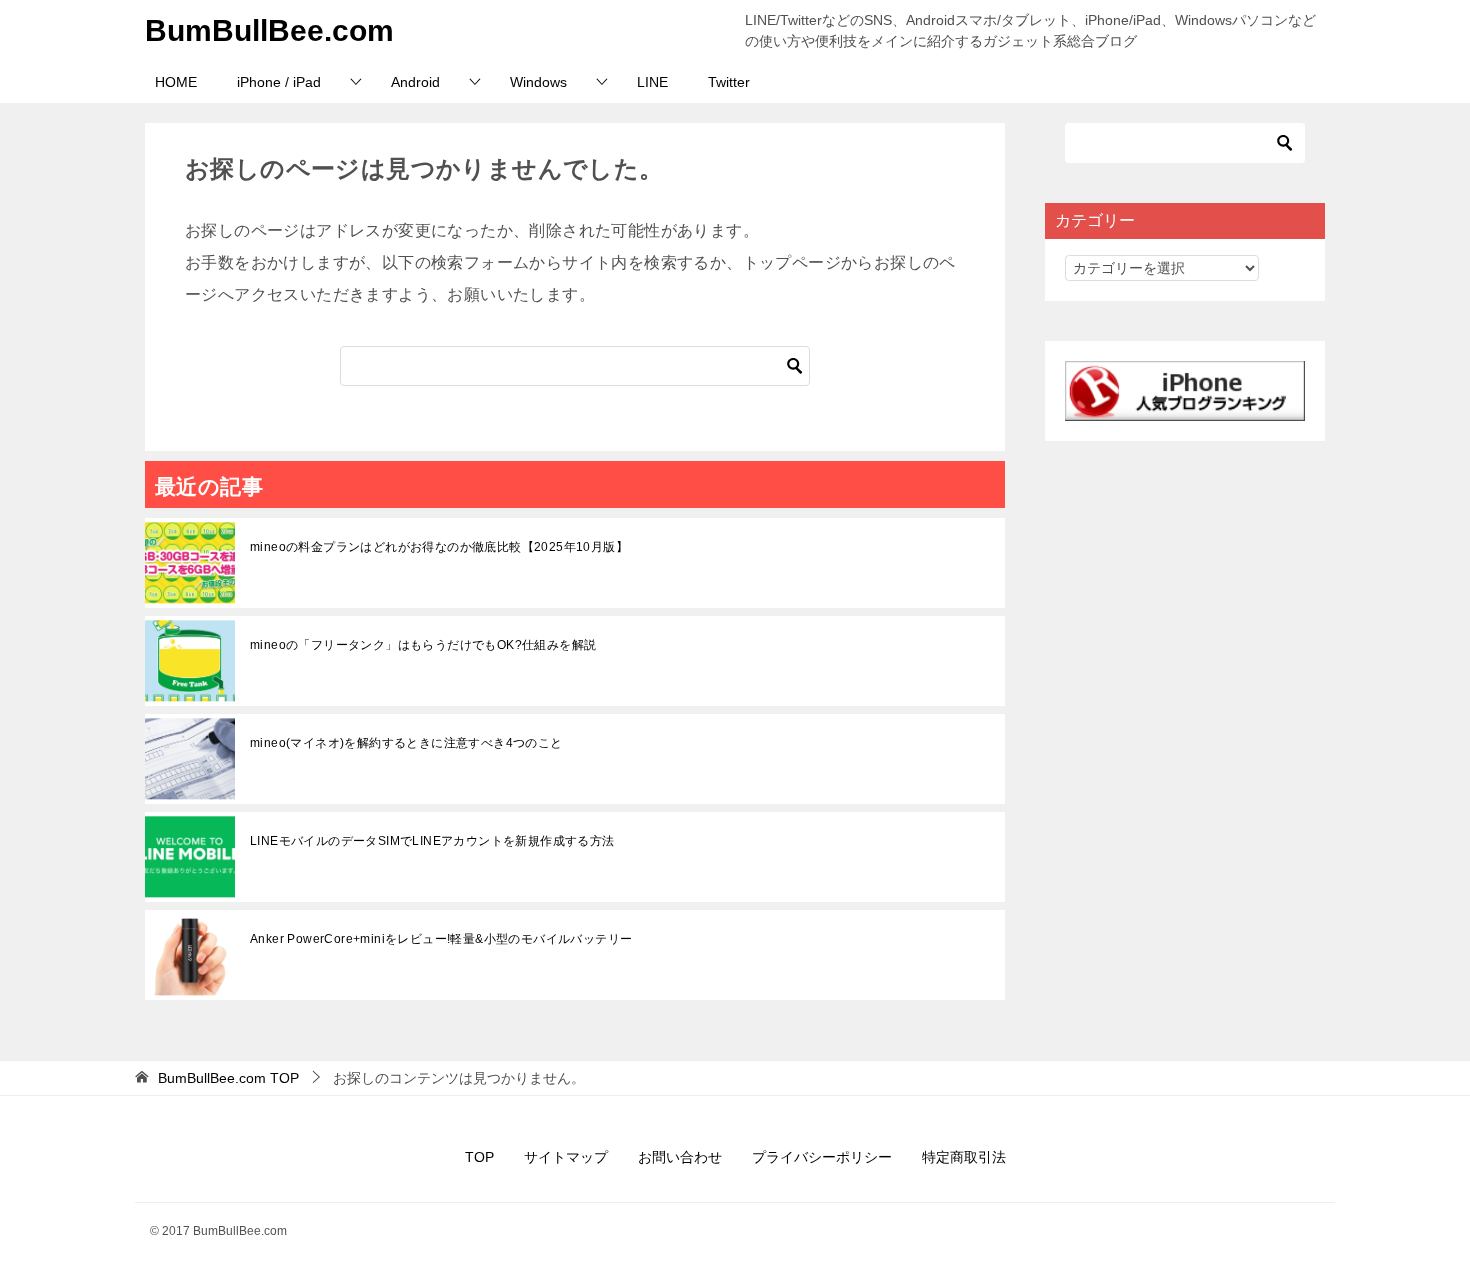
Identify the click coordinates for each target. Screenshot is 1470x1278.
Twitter (729, 82)
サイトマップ (566, 1157)
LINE (652, 82)
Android (415, 82)
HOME (176, 82)
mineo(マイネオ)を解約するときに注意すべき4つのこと (406, 743)
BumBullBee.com (269, 30)
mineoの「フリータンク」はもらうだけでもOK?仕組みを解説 (423, 645)
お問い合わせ (680, 1157)
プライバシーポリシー (822, 1157)
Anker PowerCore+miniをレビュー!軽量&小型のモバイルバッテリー (441, 939)
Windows (538, 82)
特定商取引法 (964, 1157)
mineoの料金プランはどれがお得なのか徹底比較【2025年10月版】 (439, 547)
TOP (228, 1078)
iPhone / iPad (279, 82)
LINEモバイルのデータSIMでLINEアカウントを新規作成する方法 (432, 841)
